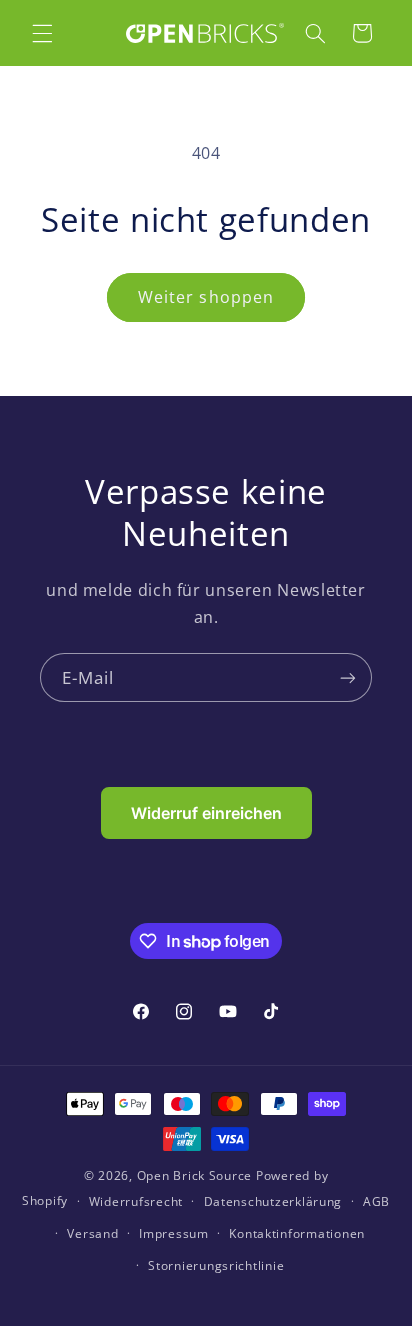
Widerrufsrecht (136, 1201)
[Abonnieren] (348, 677)
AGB (376, 1201)
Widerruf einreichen (206, 813)
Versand (92, 1233)
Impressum (174, 1233)
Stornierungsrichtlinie (216, 1265)
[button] (42, 33)
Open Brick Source (195, 1175)
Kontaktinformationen (297, 1233)
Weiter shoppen (206, 297)
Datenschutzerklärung (273, 1201)
